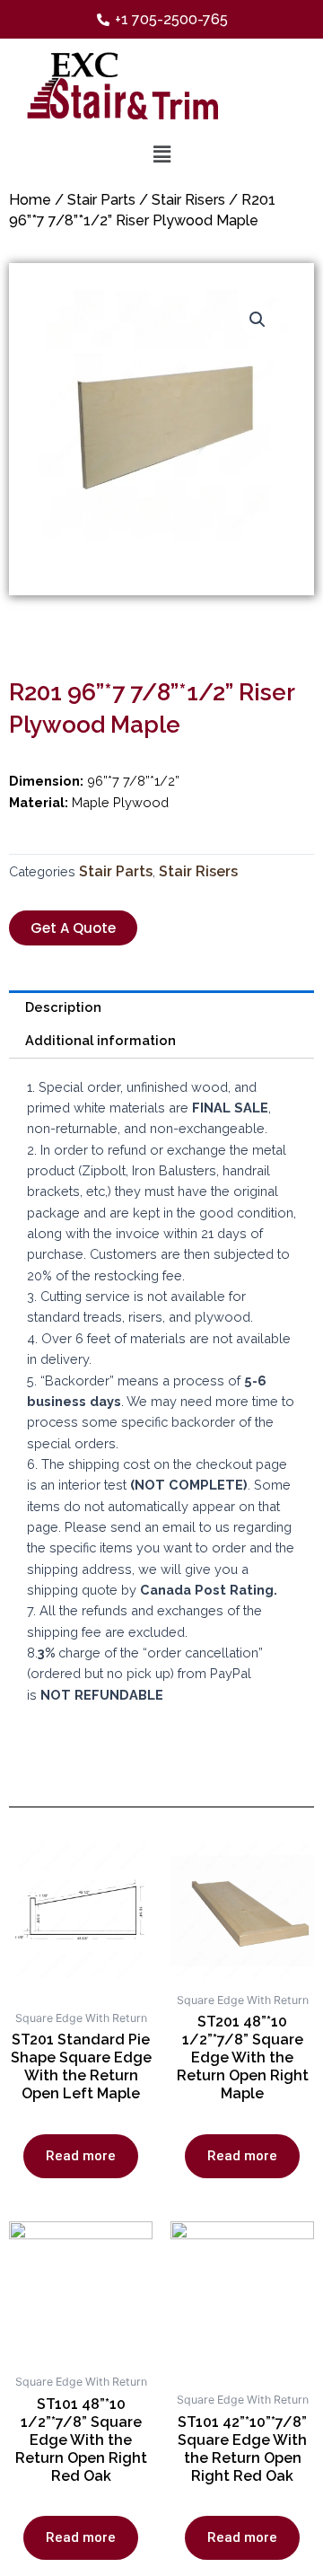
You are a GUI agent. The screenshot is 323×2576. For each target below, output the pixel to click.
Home (30, 200)
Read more (81, 2156)
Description (63, 1007)
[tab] (161, 1007)
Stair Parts (101, 200)
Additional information (100, 1040)
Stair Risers (188, 200)
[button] (73, 928)
